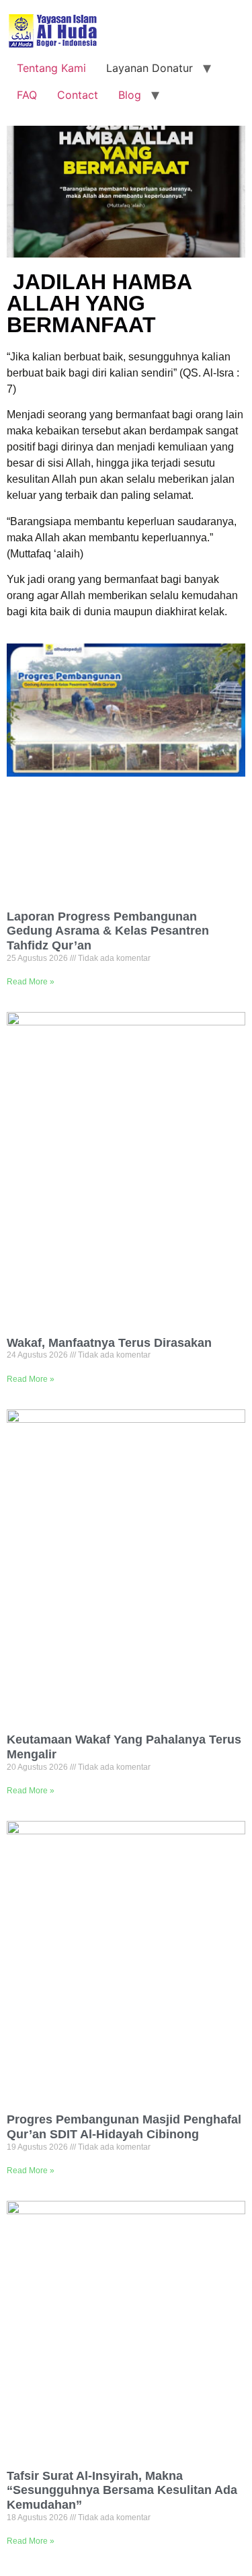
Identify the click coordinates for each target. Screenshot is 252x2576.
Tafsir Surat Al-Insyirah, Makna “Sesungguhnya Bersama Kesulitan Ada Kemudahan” (122, 2490)
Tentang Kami (51, 68)
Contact (78, 95)
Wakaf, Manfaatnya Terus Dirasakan (109, 1343)
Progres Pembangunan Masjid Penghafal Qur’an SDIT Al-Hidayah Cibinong (124, 2127)
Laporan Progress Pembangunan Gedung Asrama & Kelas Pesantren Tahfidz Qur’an (108, 931)
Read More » (31, 982)
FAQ (27, 95)
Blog (130, 95)
